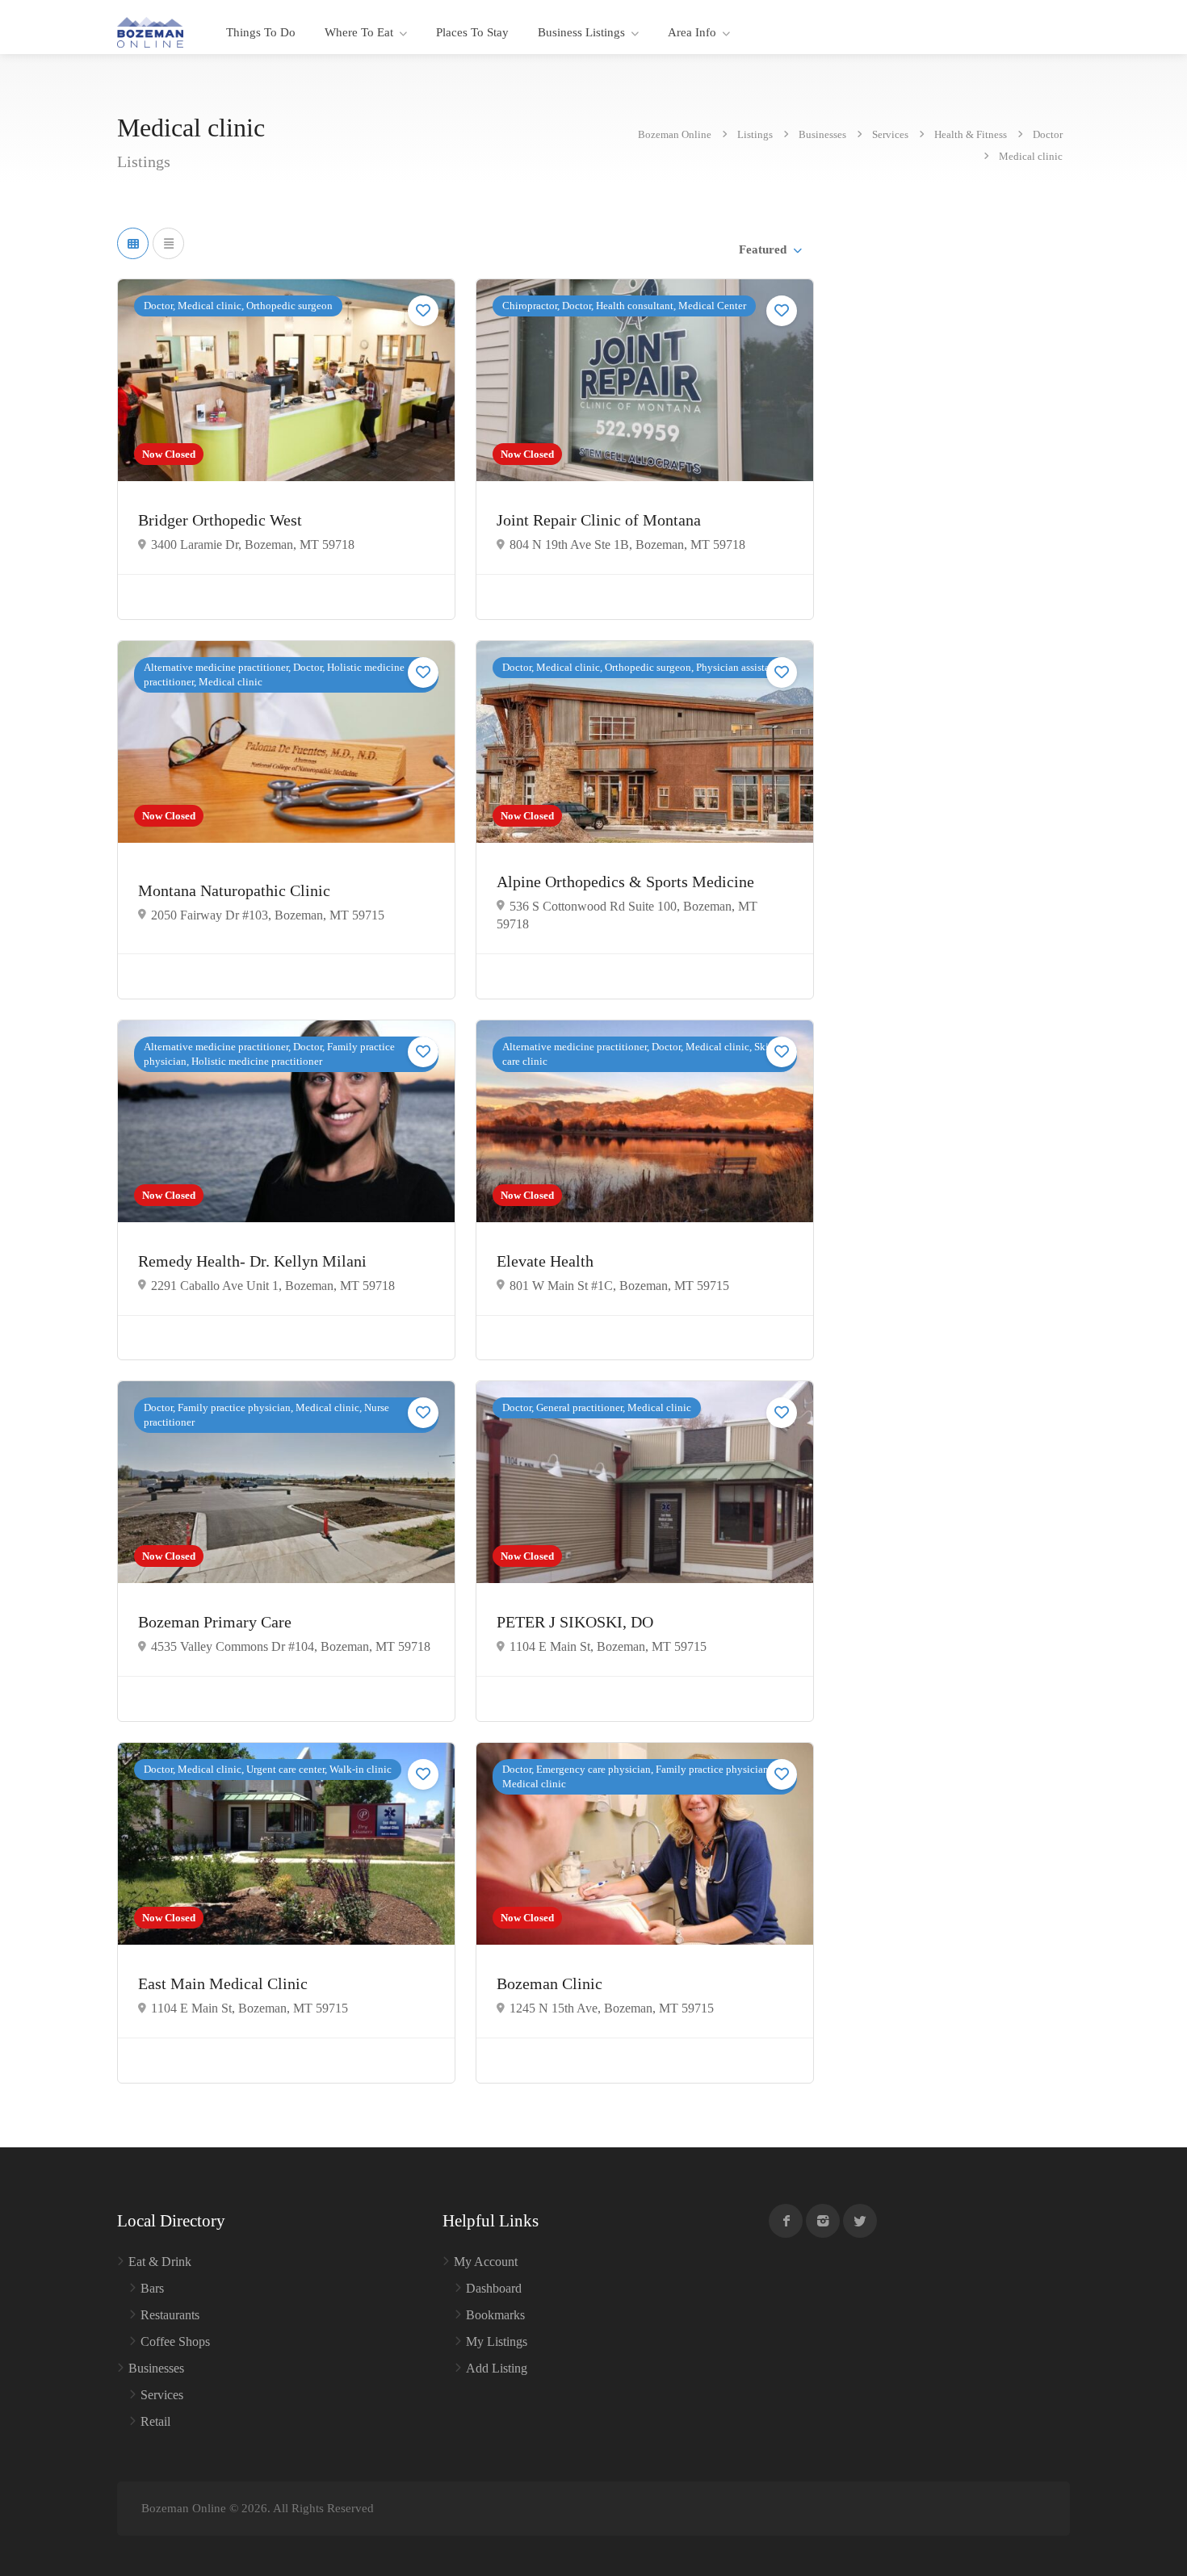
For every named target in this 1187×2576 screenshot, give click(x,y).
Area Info (692, 32)
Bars (152, 2288)
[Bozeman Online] (150, 31)
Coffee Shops (175, 2341)
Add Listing (497, 2368)
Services (162, 2395)
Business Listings (581, 32)
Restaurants (170, 2315)
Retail (155, 2421)
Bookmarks (495, 2315)
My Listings (497, 2341)
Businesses (156, 2368)
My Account (486, 2262)
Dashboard (494, 2288)
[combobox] (770, 249)
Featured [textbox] (763, 249)
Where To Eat (359, 32)
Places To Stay (472, 32)
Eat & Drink (160, 2262)
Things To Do (261, 32)
